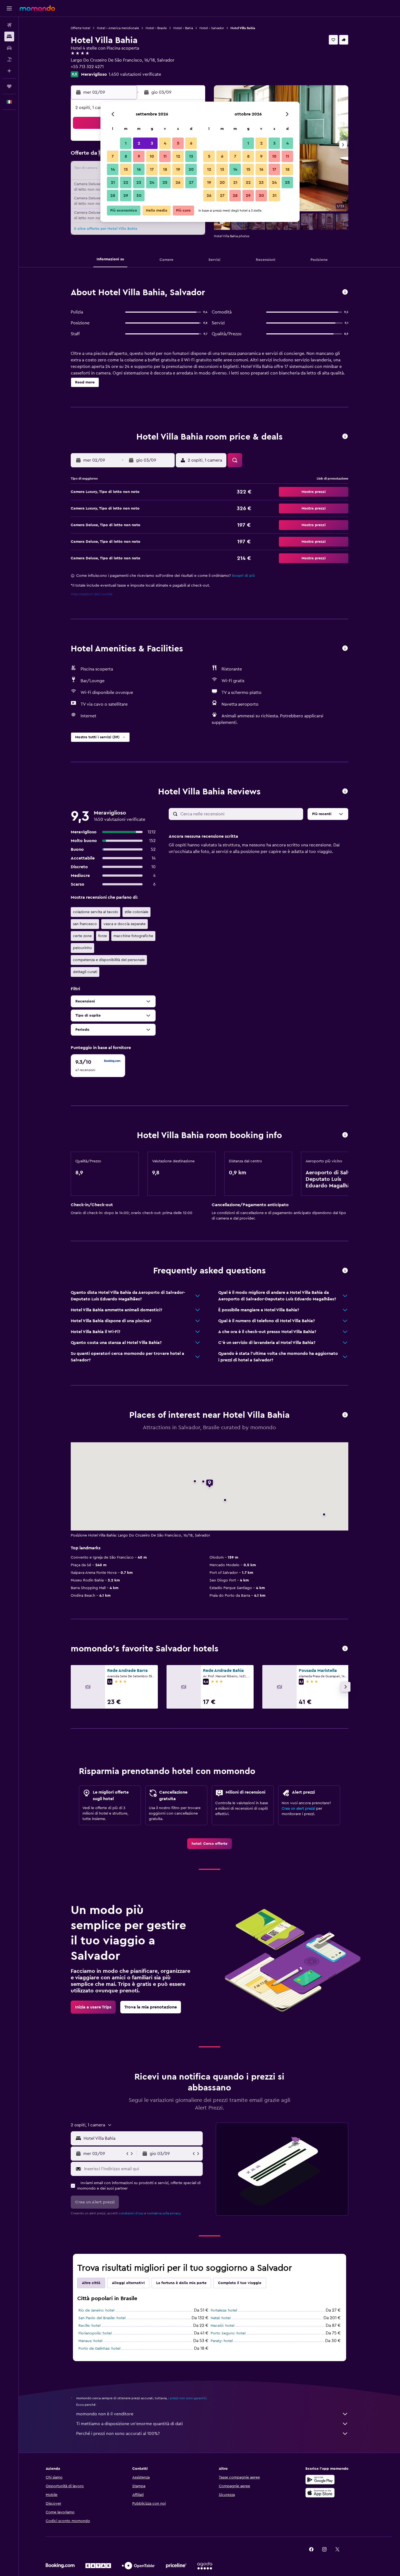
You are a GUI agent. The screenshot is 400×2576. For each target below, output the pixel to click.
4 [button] (165, 143)
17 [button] (152, 169)
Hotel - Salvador (212, 28)
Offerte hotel (81, 28)
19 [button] (178, 169)
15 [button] (126, 169)
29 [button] (126, 196)
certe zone (82, 936)
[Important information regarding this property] (345, 1135)
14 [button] (113, 169)
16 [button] (139, 169)
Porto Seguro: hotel (228, 2333)
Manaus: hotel (90, 2341)
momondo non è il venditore (105, 2414)
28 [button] (113, 196)
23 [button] (139, 182)
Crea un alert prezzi (298, 1809)
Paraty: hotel (222, 2341)
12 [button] (178, 156)
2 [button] (139, 143)
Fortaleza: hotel (224, 2310)
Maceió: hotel (222, 2326)
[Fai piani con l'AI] (9, 71)
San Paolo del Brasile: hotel (102, 2318)
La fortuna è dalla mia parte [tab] (181, 2283)
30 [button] (139, 196)
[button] (9, 8)
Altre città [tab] (91, 2283)
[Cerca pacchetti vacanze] (9, 59)
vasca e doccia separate (124, 924)
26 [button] (178, 182)
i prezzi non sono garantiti (187, 2398)
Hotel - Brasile (156, 28)
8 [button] (126, 156)
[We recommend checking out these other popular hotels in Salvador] (345, 1649)
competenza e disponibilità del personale (109, 960)
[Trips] (9, 86)
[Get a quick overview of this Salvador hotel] (345, 292)
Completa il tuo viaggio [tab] (240, 2283)
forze (103, 936)
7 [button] (113, 156)
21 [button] (113, 182)
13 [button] (191, 156)
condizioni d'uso (131, 2213)
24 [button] (152, 182)
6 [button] (191, 143)
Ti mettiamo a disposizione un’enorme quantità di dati (130, 2424)
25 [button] (165, 182)
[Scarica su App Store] (320, 2493)
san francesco (85, 924)
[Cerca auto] (9, 48)
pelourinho (82, 948)
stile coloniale (136, 912)
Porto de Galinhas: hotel (99, 2349)
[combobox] (142, 2138)
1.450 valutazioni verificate (135, 74)
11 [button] (165, 156)
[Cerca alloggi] (9, 36)
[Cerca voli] (9, 25)
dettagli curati (85, 972)
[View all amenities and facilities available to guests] (345, 649)
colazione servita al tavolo (96, 912)
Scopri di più (243, 576)
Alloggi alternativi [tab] (128, 2283)
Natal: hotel (221, 2318)
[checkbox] (98, 1066)
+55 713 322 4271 (87, 67)
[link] (210, 1844)
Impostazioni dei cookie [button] (92, 594)
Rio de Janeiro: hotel (96, 2310)
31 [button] (274, 196)
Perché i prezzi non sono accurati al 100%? (118, 2434)
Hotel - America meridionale (118, 28)
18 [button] (165, 169)
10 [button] (152, 156)
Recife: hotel (89, 2326)
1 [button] (126, 143)
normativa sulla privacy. (164, 2213)
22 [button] (126, 182)
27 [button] (191, 182)
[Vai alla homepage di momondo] (37, 8)
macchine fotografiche (133, 936)
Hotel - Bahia (183, 28)
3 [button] (152, 143)
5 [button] (178, 143)
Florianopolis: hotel (95, 2333)
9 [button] (139, 156)
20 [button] (191, 169)
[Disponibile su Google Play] (320, 2480)
